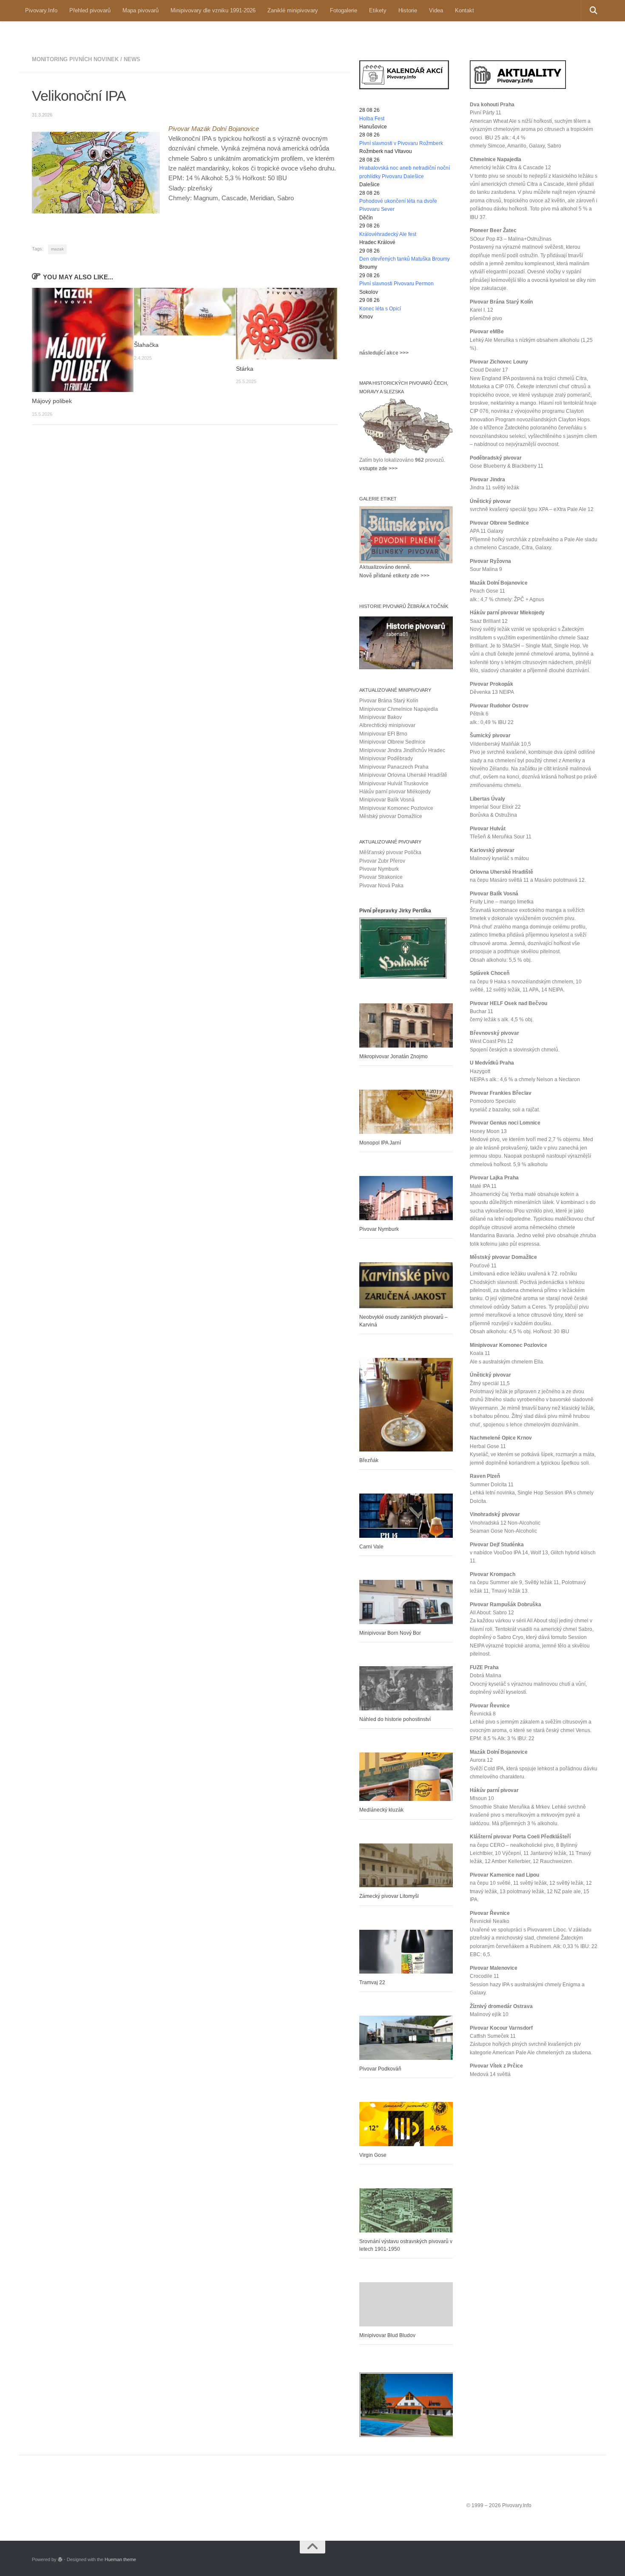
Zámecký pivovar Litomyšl (389, 1896)
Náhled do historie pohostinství (395, 1719)
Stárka (245, 369)
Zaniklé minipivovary (293, 10)
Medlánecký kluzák (381, 1810)
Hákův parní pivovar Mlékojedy (395, 792)
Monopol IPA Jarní (380, 1143)
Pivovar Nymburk (379, 869)
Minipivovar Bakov (381, 717)
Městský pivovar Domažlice (391, 816)
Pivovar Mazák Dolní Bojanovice (214, 129)
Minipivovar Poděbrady (386, 758)
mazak (57, 249)
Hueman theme (120, 2559)
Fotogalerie (344, 10)
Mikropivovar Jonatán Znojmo (393, 1057)
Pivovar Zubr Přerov (382, 861)
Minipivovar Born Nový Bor (390, 1633)
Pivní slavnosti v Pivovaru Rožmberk (401, 143)
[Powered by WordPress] (60, 2560)
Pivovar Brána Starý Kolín (389, 701)
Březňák (369, 1460)
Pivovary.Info (41, 10)
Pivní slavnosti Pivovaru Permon (396, 284)
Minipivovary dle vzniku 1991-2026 (213, 10)
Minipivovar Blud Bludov (387, 2335)
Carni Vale (371, 1547)
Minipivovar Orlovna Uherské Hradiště (403, 775)
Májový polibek (52, 401)
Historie (408, 10)
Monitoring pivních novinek (75, 59)
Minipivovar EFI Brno (383, 734)
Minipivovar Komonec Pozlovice (396, 808)
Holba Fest (372, 119)
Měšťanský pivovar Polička (390, 852)
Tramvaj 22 (372, 1982)
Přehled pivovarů (90, 10)
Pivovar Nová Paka (381, 886)
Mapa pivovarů (141, 10)
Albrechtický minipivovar (387, 725)
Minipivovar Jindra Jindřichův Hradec (402, 750)
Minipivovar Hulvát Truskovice (394, 784)
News (132, 59)
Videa (436, 10)
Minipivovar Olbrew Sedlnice (392, 742)
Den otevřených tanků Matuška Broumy (405, 259)
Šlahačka (146, 345)
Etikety (378, 10)
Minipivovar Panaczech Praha (394, 767)
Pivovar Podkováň (380, 2069)
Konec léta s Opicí (380, 309)
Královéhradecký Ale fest (388, 234)
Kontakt (464, 10)
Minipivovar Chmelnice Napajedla (399, 709)
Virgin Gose (373, 2155)
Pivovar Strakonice (381, 877)
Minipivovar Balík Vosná (387, 800)
